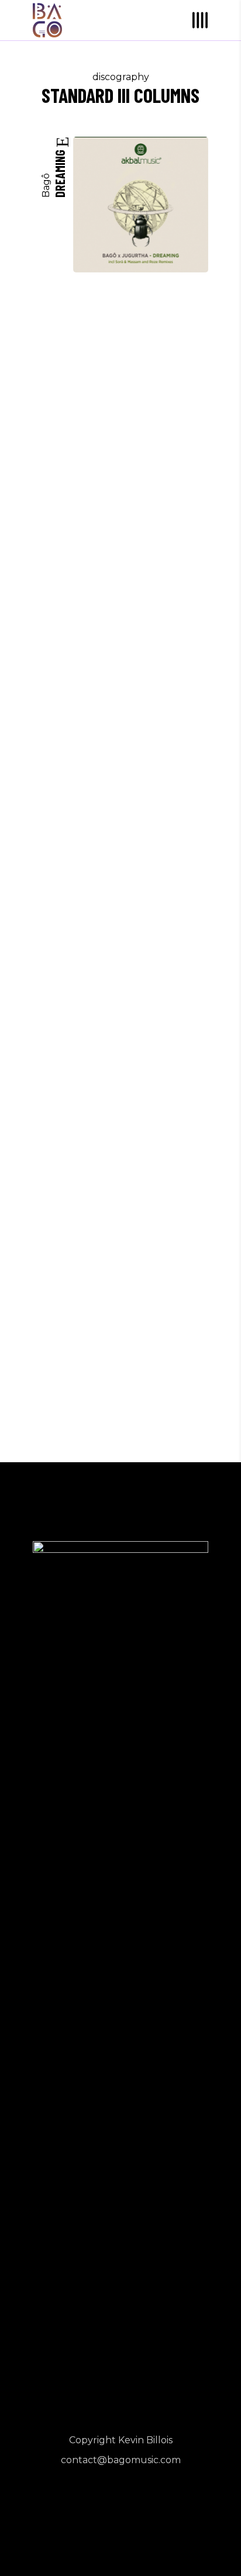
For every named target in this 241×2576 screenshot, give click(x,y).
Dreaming (60, 172)
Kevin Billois (145, 2440)
